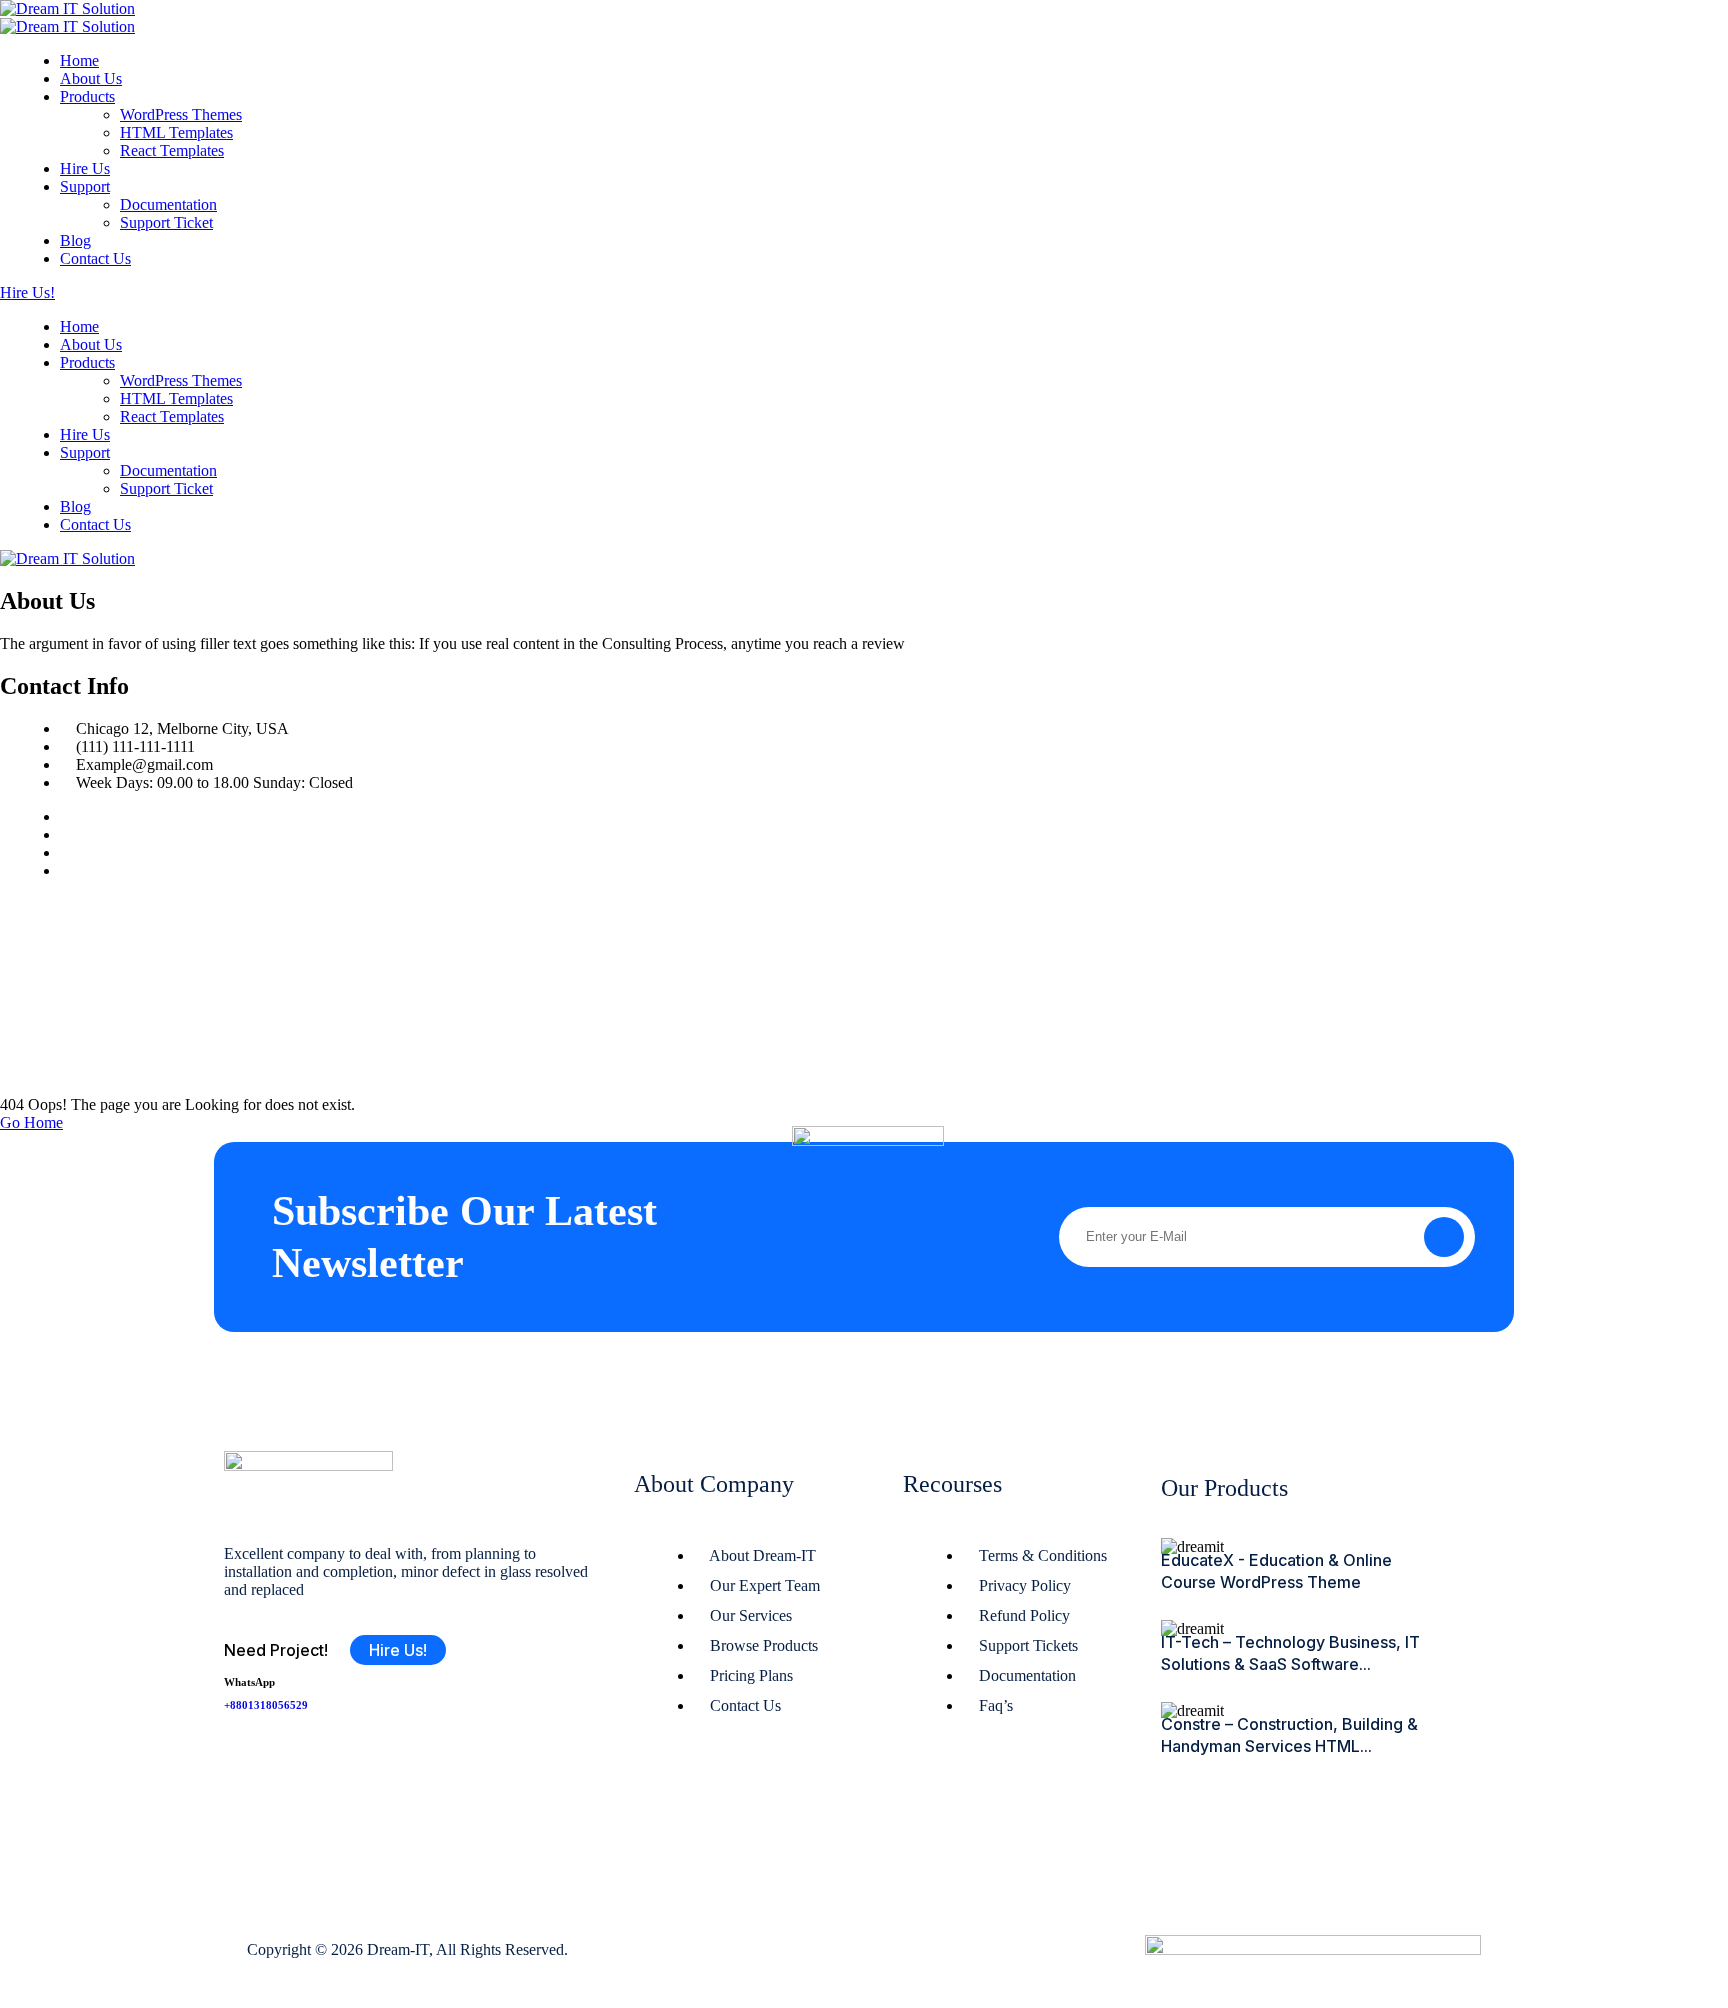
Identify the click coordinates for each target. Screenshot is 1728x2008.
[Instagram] (66, 852)
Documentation (168, 204)
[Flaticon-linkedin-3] (367, 1763)
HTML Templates (176, 132)
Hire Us (85, 168)
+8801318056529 (266, 1705)
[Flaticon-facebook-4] (249, 1763)
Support (85, 186)
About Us (91, 78)
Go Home (31, 1122)
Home (79, 60)
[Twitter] (66, 834)
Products (87, 96)
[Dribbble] (66, 870)
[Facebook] (66, 816)
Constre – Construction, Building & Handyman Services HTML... (1289, 1735)
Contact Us (95, 258)
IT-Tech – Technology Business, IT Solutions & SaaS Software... (1290, 1653)
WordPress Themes (181, 114)
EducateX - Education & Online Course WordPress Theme (1276, 1571)
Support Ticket (166, 222)
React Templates (172, 150)
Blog (75, 240)
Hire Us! (27, 292)
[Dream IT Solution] (67, 8)
